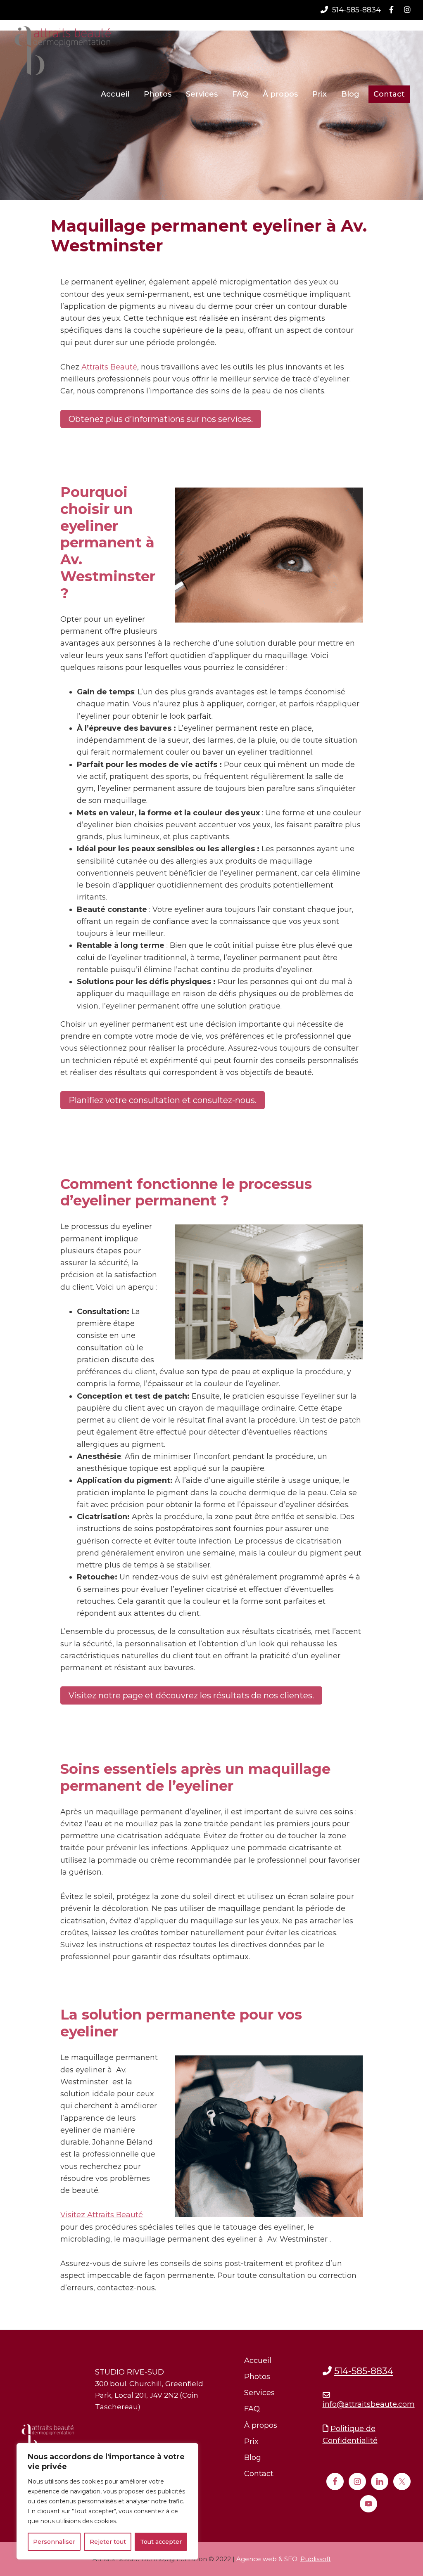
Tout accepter (161, 2542)
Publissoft (316, 2559)
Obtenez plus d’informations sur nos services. (161, 419)
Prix (251, 2441)
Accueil (258, 2361)
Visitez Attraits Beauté (102, 2215)
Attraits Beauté (108, 367)
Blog (253, 2458)
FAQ (252, 2409)
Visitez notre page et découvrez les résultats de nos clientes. (191, 1695)
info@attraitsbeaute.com (369, 2404)
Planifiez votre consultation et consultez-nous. (163, 1100)
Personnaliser (54, 2542)
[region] (107, 2501)
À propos (261, 2425)
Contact (259, 2474)
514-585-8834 (355, 10)
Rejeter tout (108, 2542)
